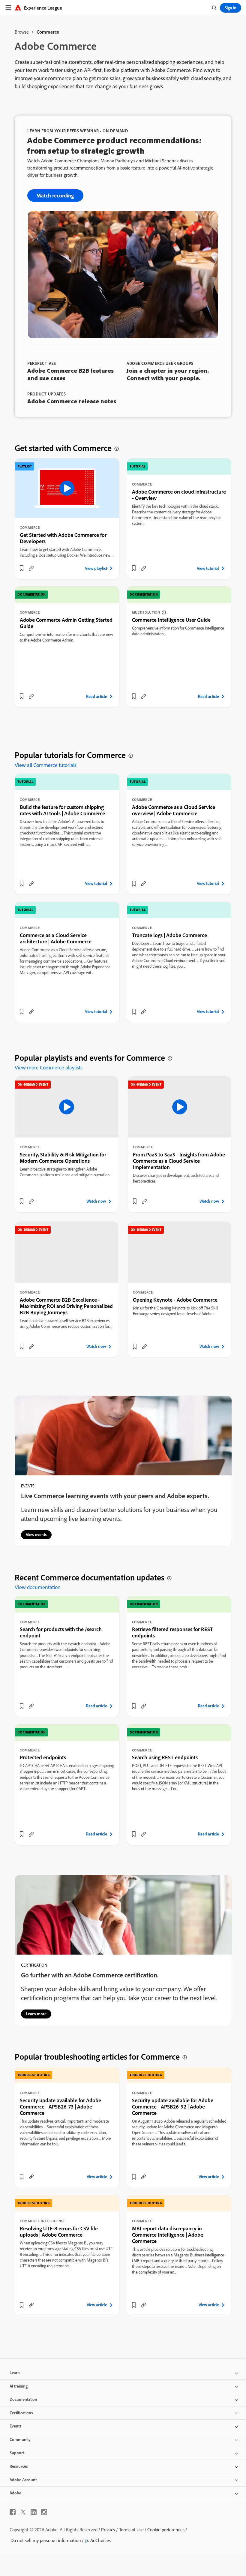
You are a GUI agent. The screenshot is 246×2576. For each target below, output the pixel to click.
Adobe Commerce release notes (72, 401)
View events (36, 1534)
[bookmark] (22, 568)
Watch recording (55, 195)
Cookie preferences (166, 2529)
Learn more (36, 2014)
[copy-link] (31, 568)
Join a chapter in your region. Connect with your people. (168, 374)
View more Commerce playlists (49, 1067)
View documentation (38, 1587)
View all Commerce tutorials (46, 765)
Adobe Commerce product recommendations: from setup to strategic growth (115, 145)
